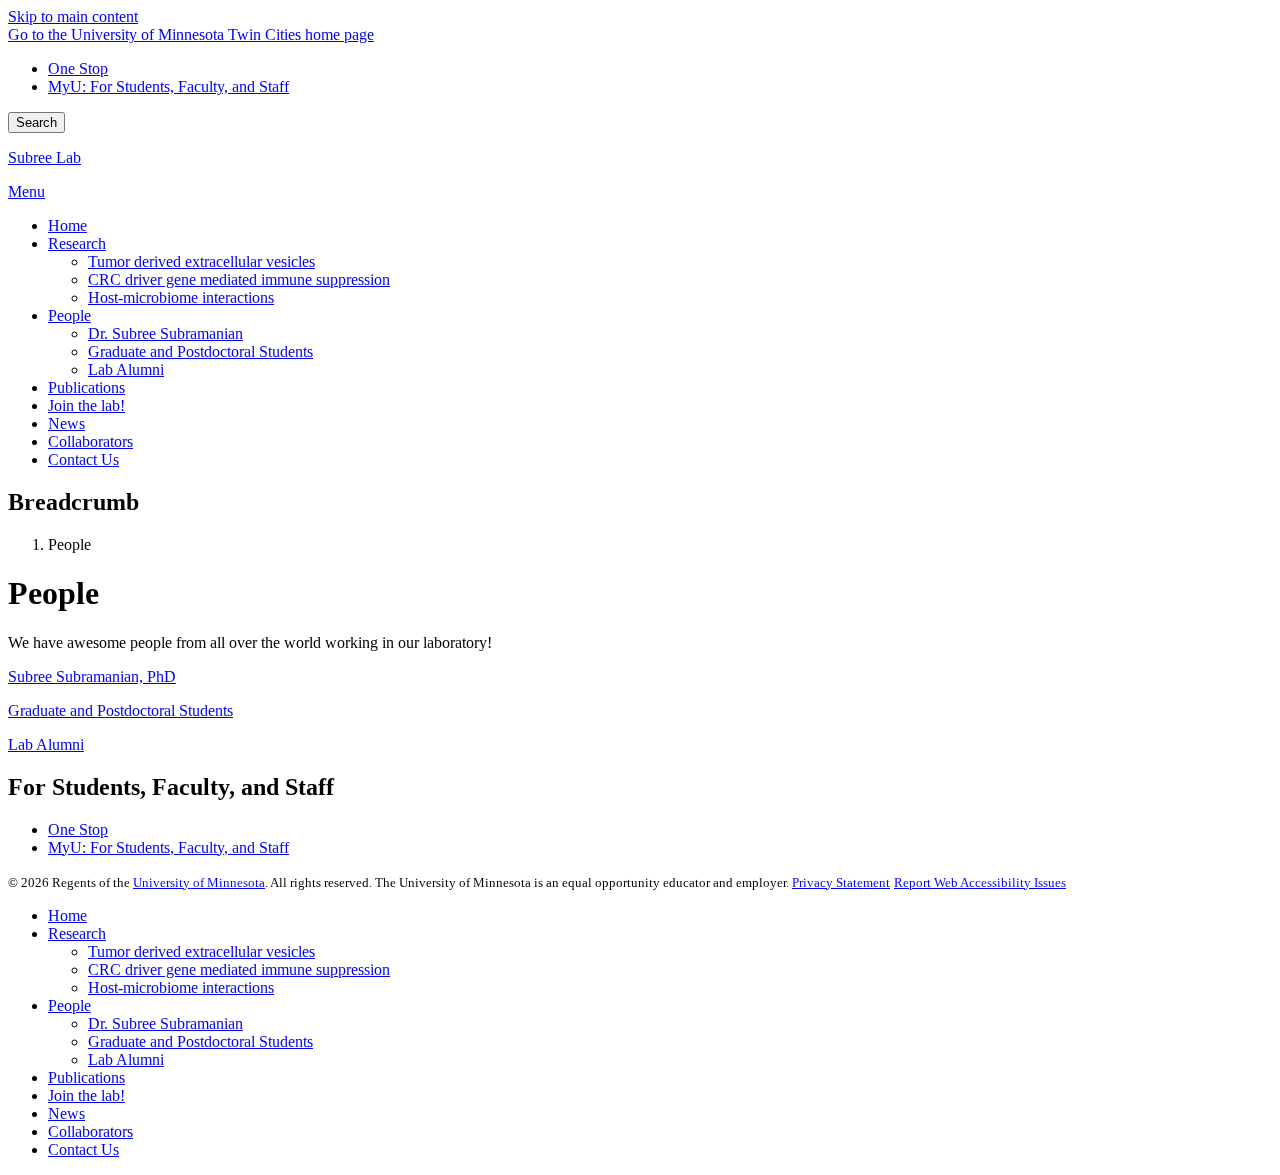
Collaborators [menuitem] (90, 441)
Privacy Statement (841, 882)
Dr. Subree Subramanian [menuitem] (165, 333)
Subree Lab (44, 157)
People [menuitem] (69, 315)
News (66, 1113)
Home (67, 915)
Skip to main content (73, 16)
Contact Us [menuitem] (83, 459)
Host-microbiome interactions (181, 987)
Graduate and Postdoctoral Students (120, 710)
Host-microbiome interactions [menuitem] (181, 297)
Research (77, 933)
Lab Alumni (46, 744)
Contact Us (83, 1149)
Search (36, 122)
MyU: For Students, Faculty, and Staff (168, 86)
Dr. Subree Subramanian (165, 1023)
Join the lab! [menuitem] (86, 405)
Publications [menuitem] (86, 387)
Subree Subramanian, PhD (92, 676)
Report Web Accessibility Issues (980, 882)
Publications (86, 1077)
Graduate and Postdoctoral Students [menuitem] (200, 351)
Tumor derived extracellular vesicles (201, 951)
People (69, 1005)
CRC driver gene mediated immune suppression (239, 969)
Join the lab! (86, 1095)
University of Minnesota (199, 882)
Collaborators (90, 1131)
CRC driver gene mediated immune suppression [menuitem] (239, 279)
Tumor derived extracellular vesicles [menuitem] (201, 261)
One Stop (78, 68)
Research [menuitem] (77, 243)
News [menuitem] (66, 423)
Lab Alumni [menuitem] (126, 369)
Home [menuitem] (67, 225)
